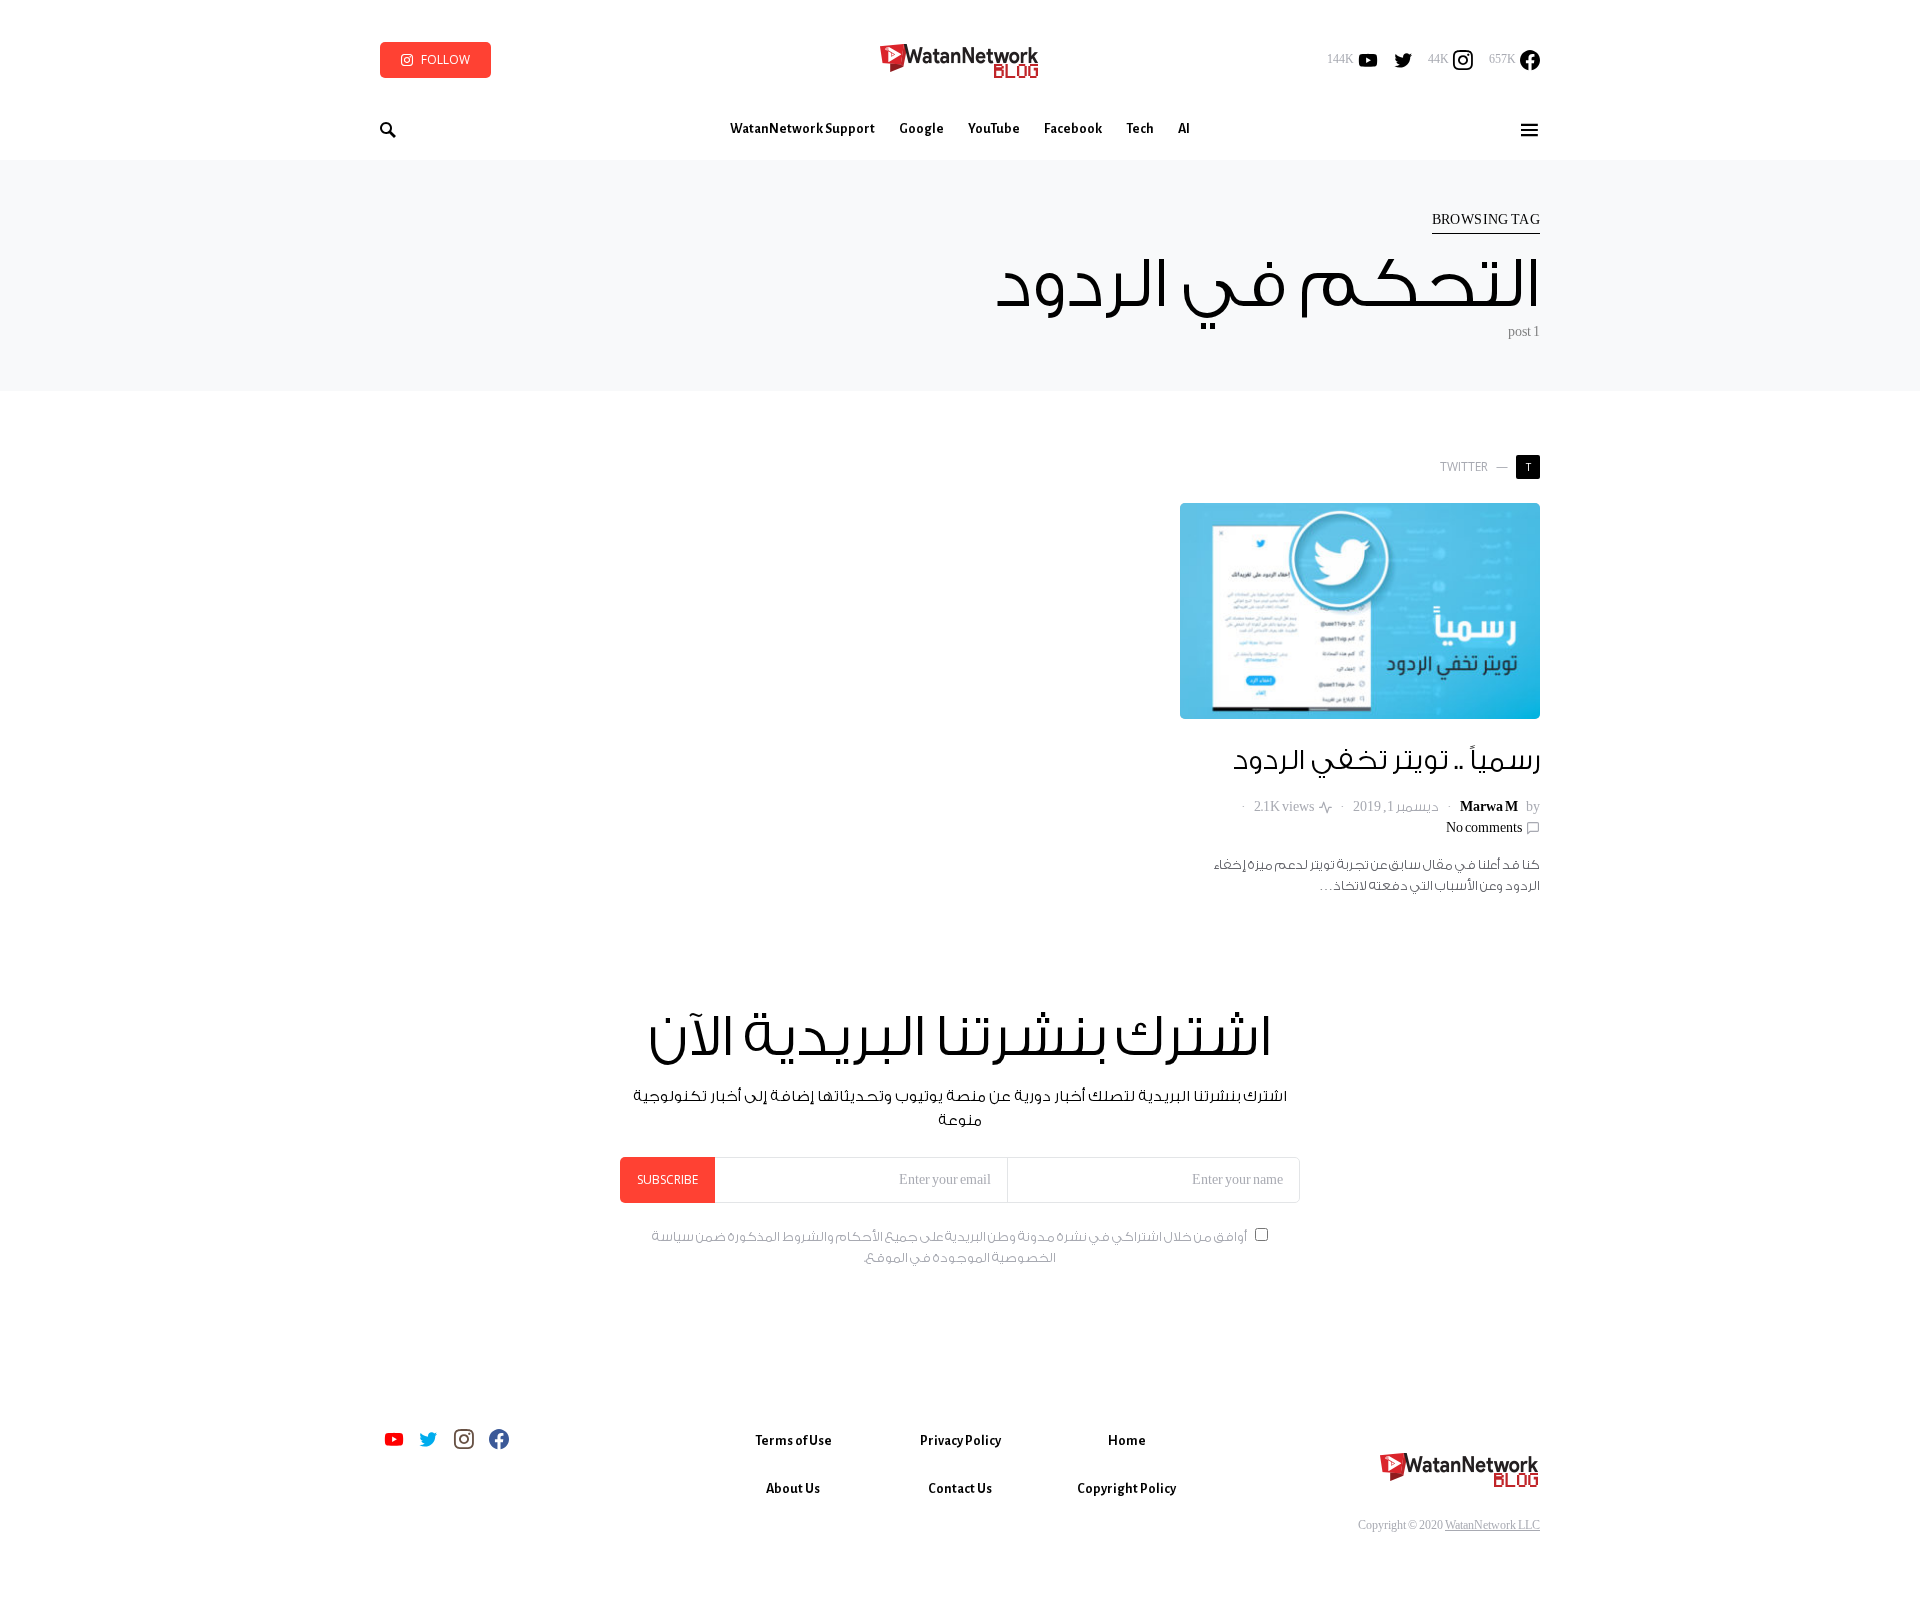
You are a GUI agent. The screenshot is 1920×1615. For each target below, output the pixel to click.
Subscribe (667, 1179)
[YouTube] (394, 1439)
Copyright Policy (1126, 1489)
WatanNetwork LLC (1492, 1525)
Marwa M (1489, 807)
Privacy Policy (960, 1441)
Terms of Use (793, 1441)
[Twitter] (1403, 60)
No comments (1484, 828)
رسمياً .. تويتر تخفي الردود (1386, 761)
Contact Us (960, 1489)
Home (1127, 1441)
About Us (793, 1489)
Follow (445, 59)
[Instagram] (464, 1439)
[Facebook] (499, 1439)
